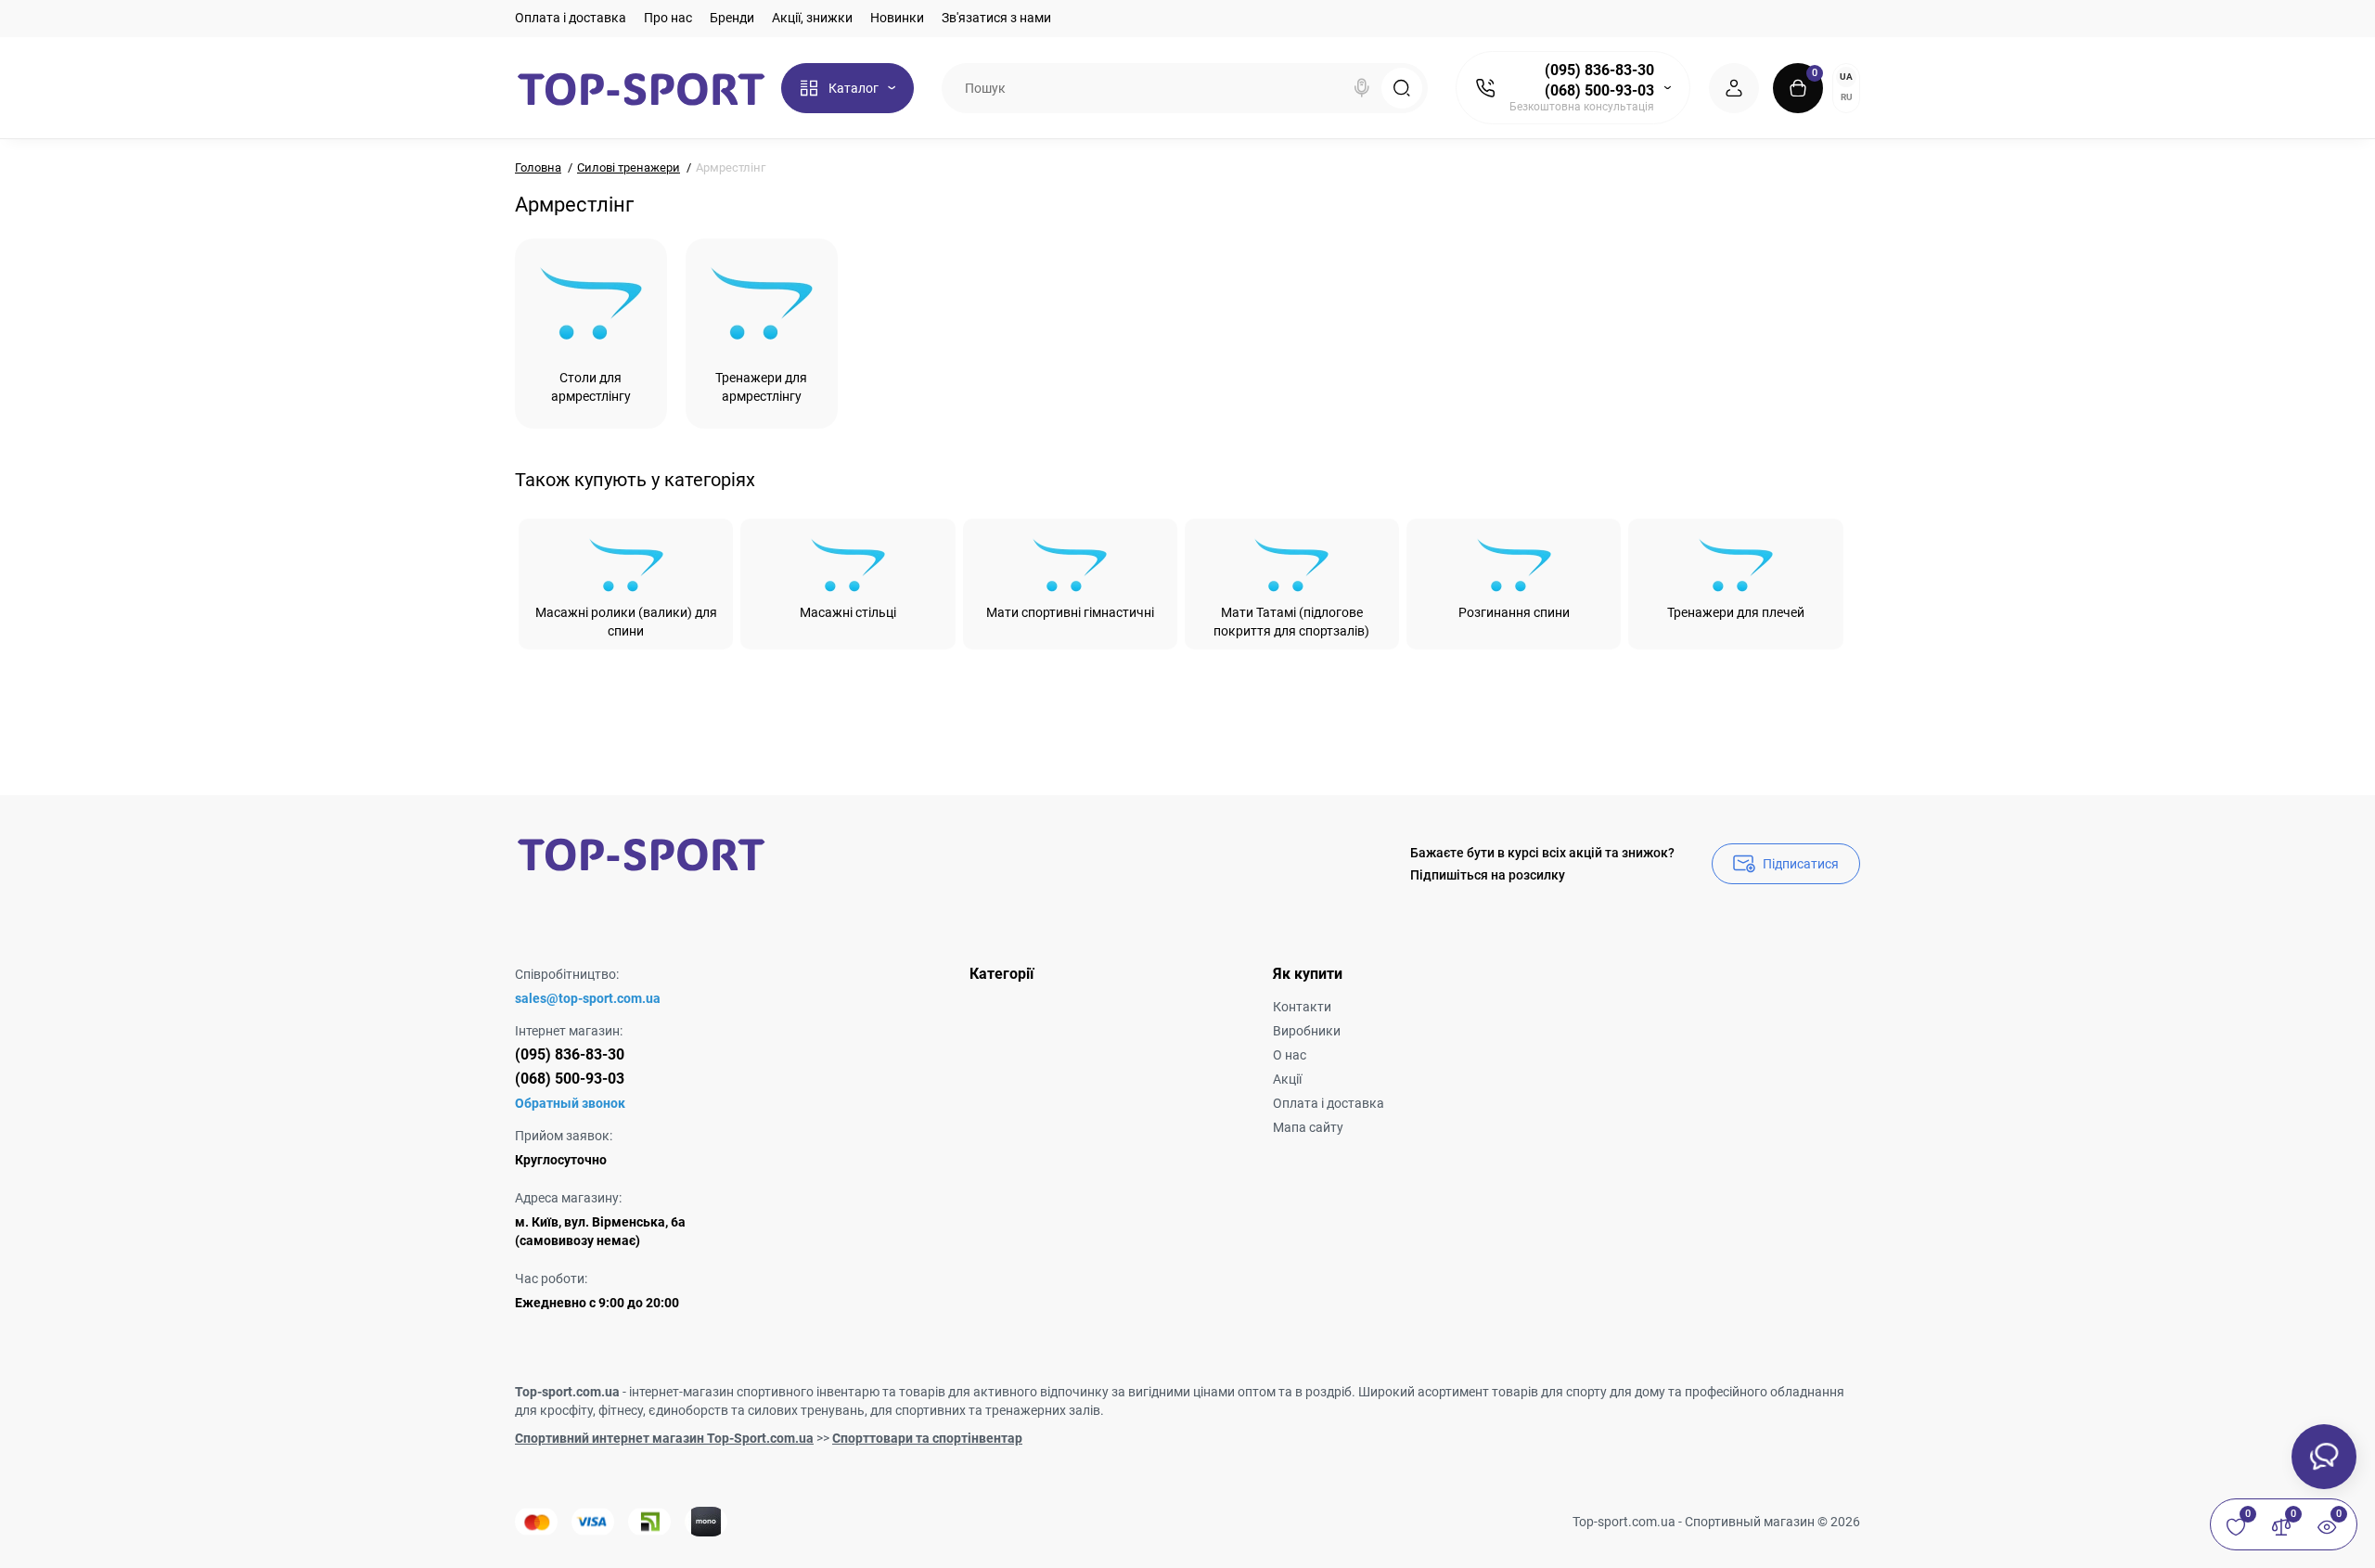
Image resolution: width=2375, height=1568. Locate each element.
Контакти (1302, 1007)
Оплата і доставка (571, 18)
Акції (1287, 1079)
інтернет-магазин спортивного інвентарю (754, 1392)
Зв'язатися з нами (996, 18)
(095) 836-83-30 (1599, 70)
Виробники (1307, 1031)
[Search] (1362, 88)
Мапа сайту (1308, 1127)
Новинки (897, 18)
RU (1847, 97)
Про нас (668, 18)
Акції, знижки (812, 18)
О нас (1290, 1055)
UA (1846, 77)
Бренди (732, 18)
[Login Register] (1734, 88)
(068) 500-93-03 (1599, 90)
